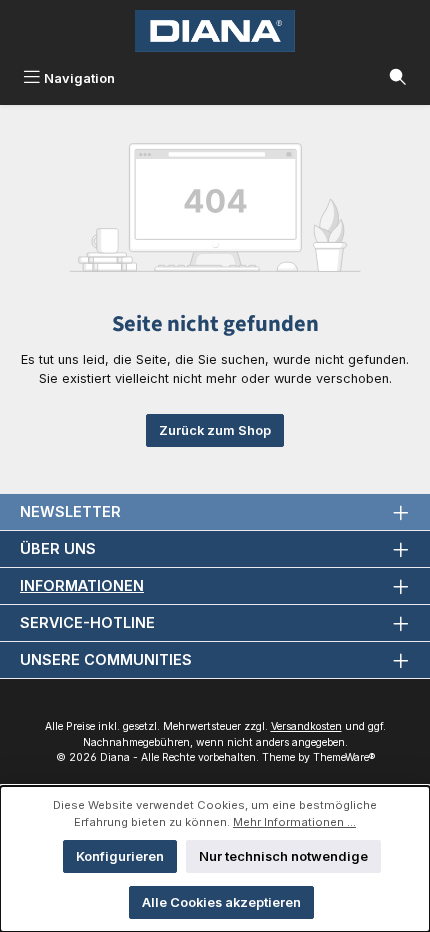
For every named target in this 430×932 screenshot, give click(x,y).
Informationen (82, 585)
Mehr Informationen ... (294, 822)
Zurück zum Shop (215, 430)
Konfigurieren (120, 856)
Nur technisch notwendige (283, 856)
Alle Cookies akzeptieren (221, 902)
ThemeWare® (344, 757)
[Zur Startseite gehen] (215, 31)
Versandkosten (306, 726)
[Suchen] (398, 78)
